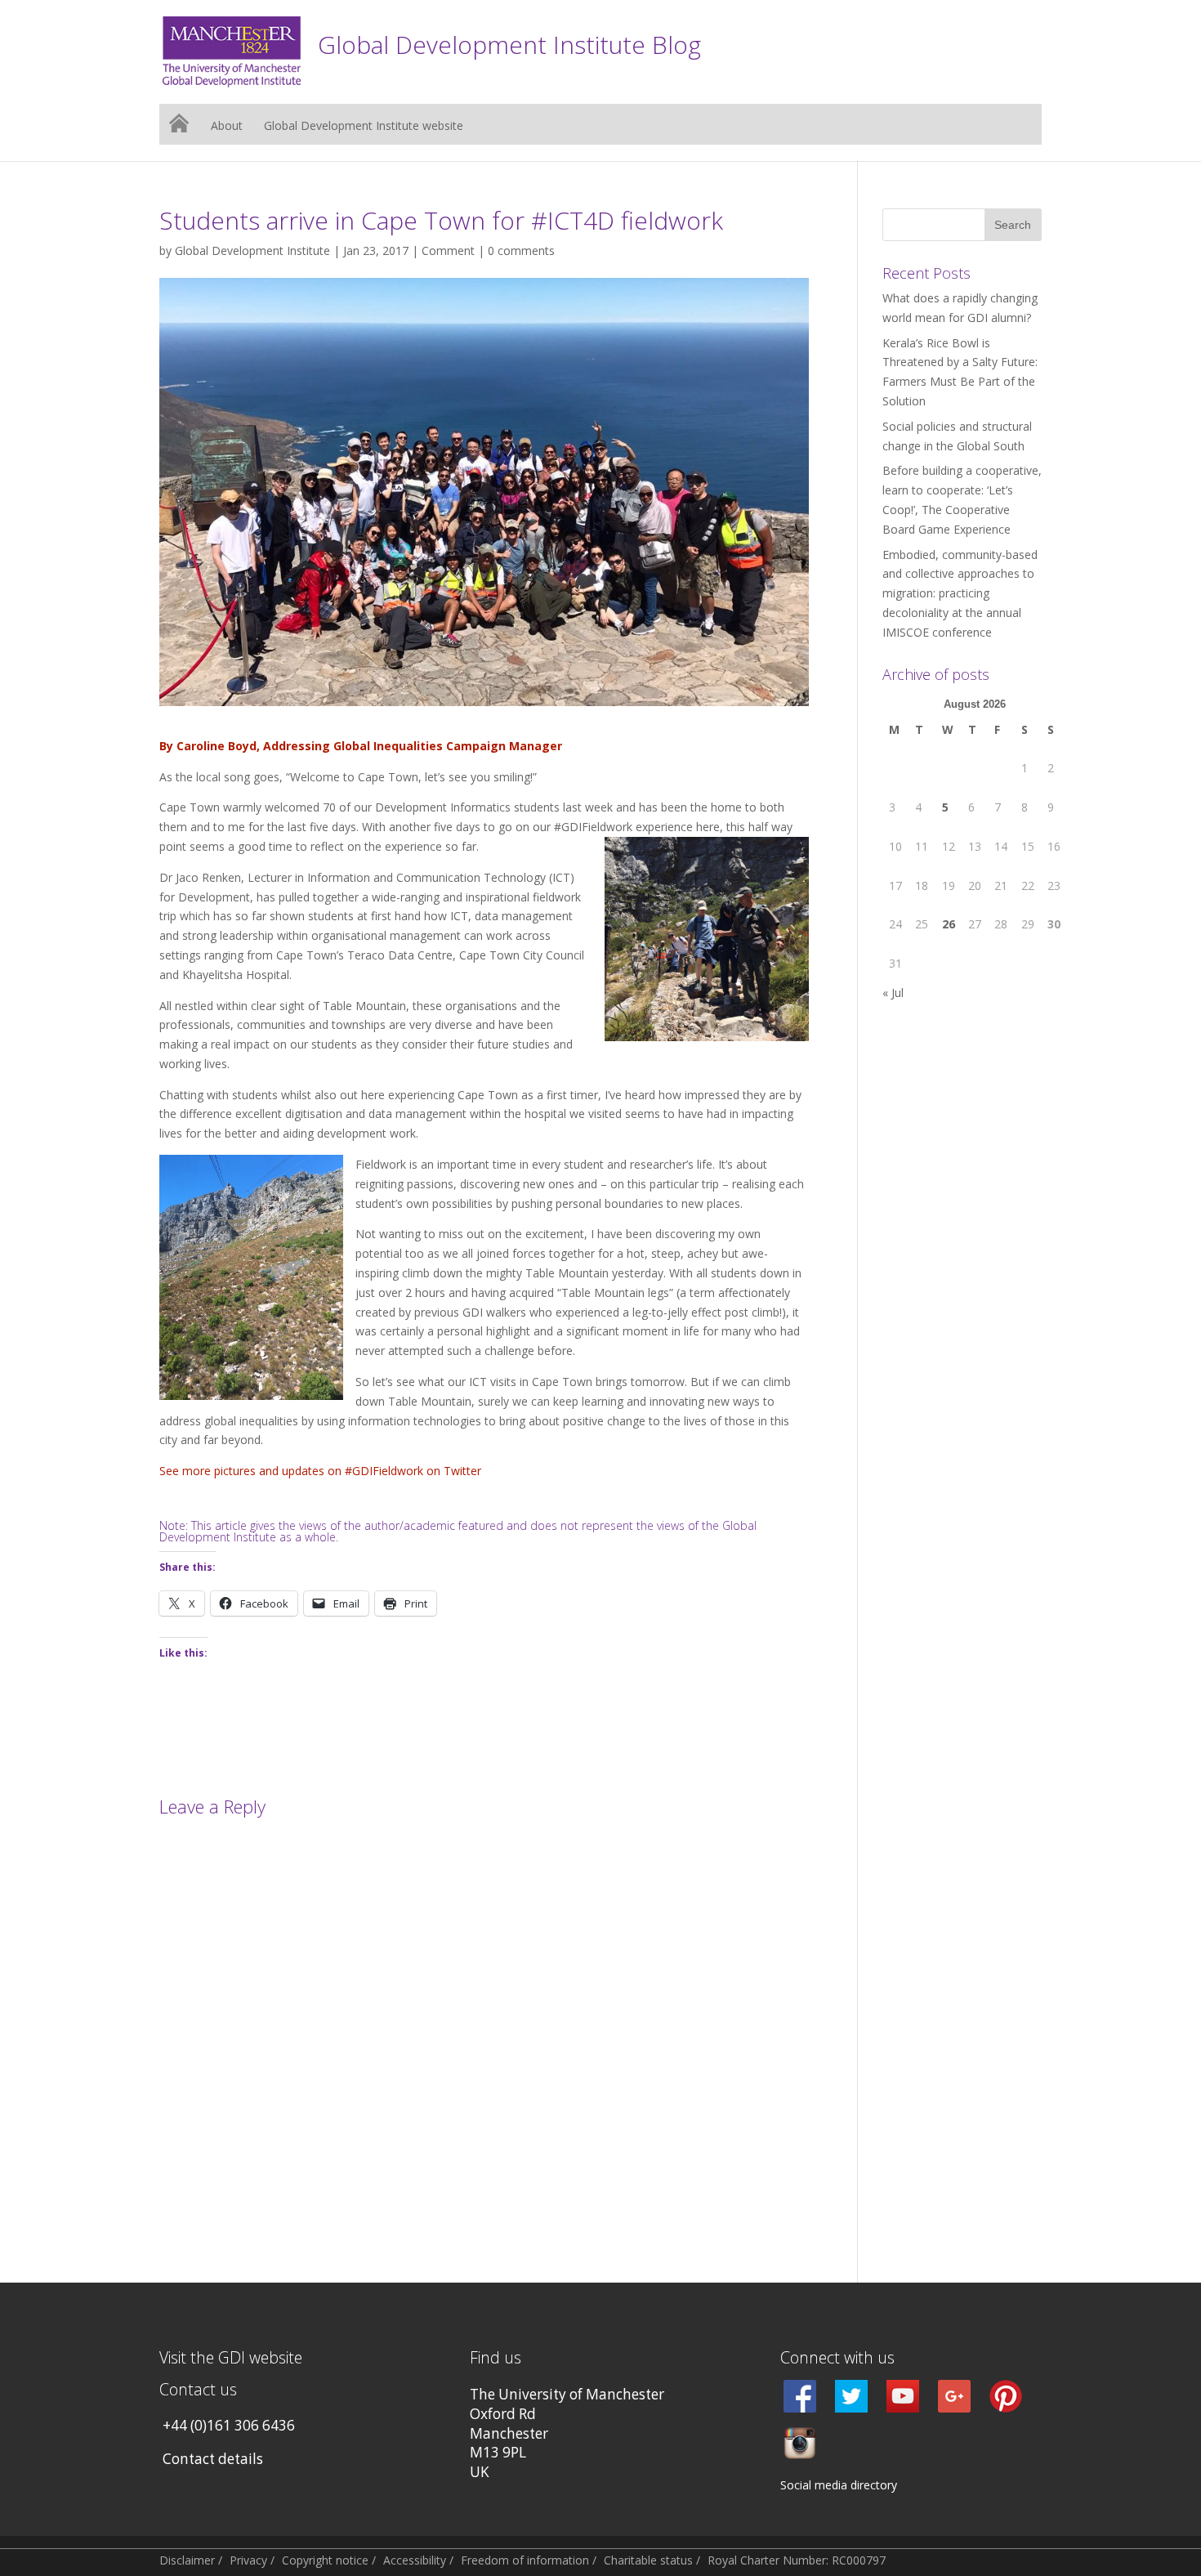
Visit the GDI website (231, 2357)
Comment (448, 250)
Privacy (248, 2560)
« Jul (893, 993)
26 (949, 924)
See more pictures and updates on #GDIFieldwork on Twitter (320, 1471)
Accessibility (415, 2560)
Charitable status (648, 2560)
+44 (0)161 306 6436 (229, 2425)
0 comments (521, 250)
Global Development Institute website (364, 127)
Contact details (213, 2459)
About (227, 127)
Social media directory (839, 2485)
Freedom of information (525, 2560)
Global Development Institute (252, 250)
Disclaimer (187, 2560)
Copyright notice (325, 2560)
